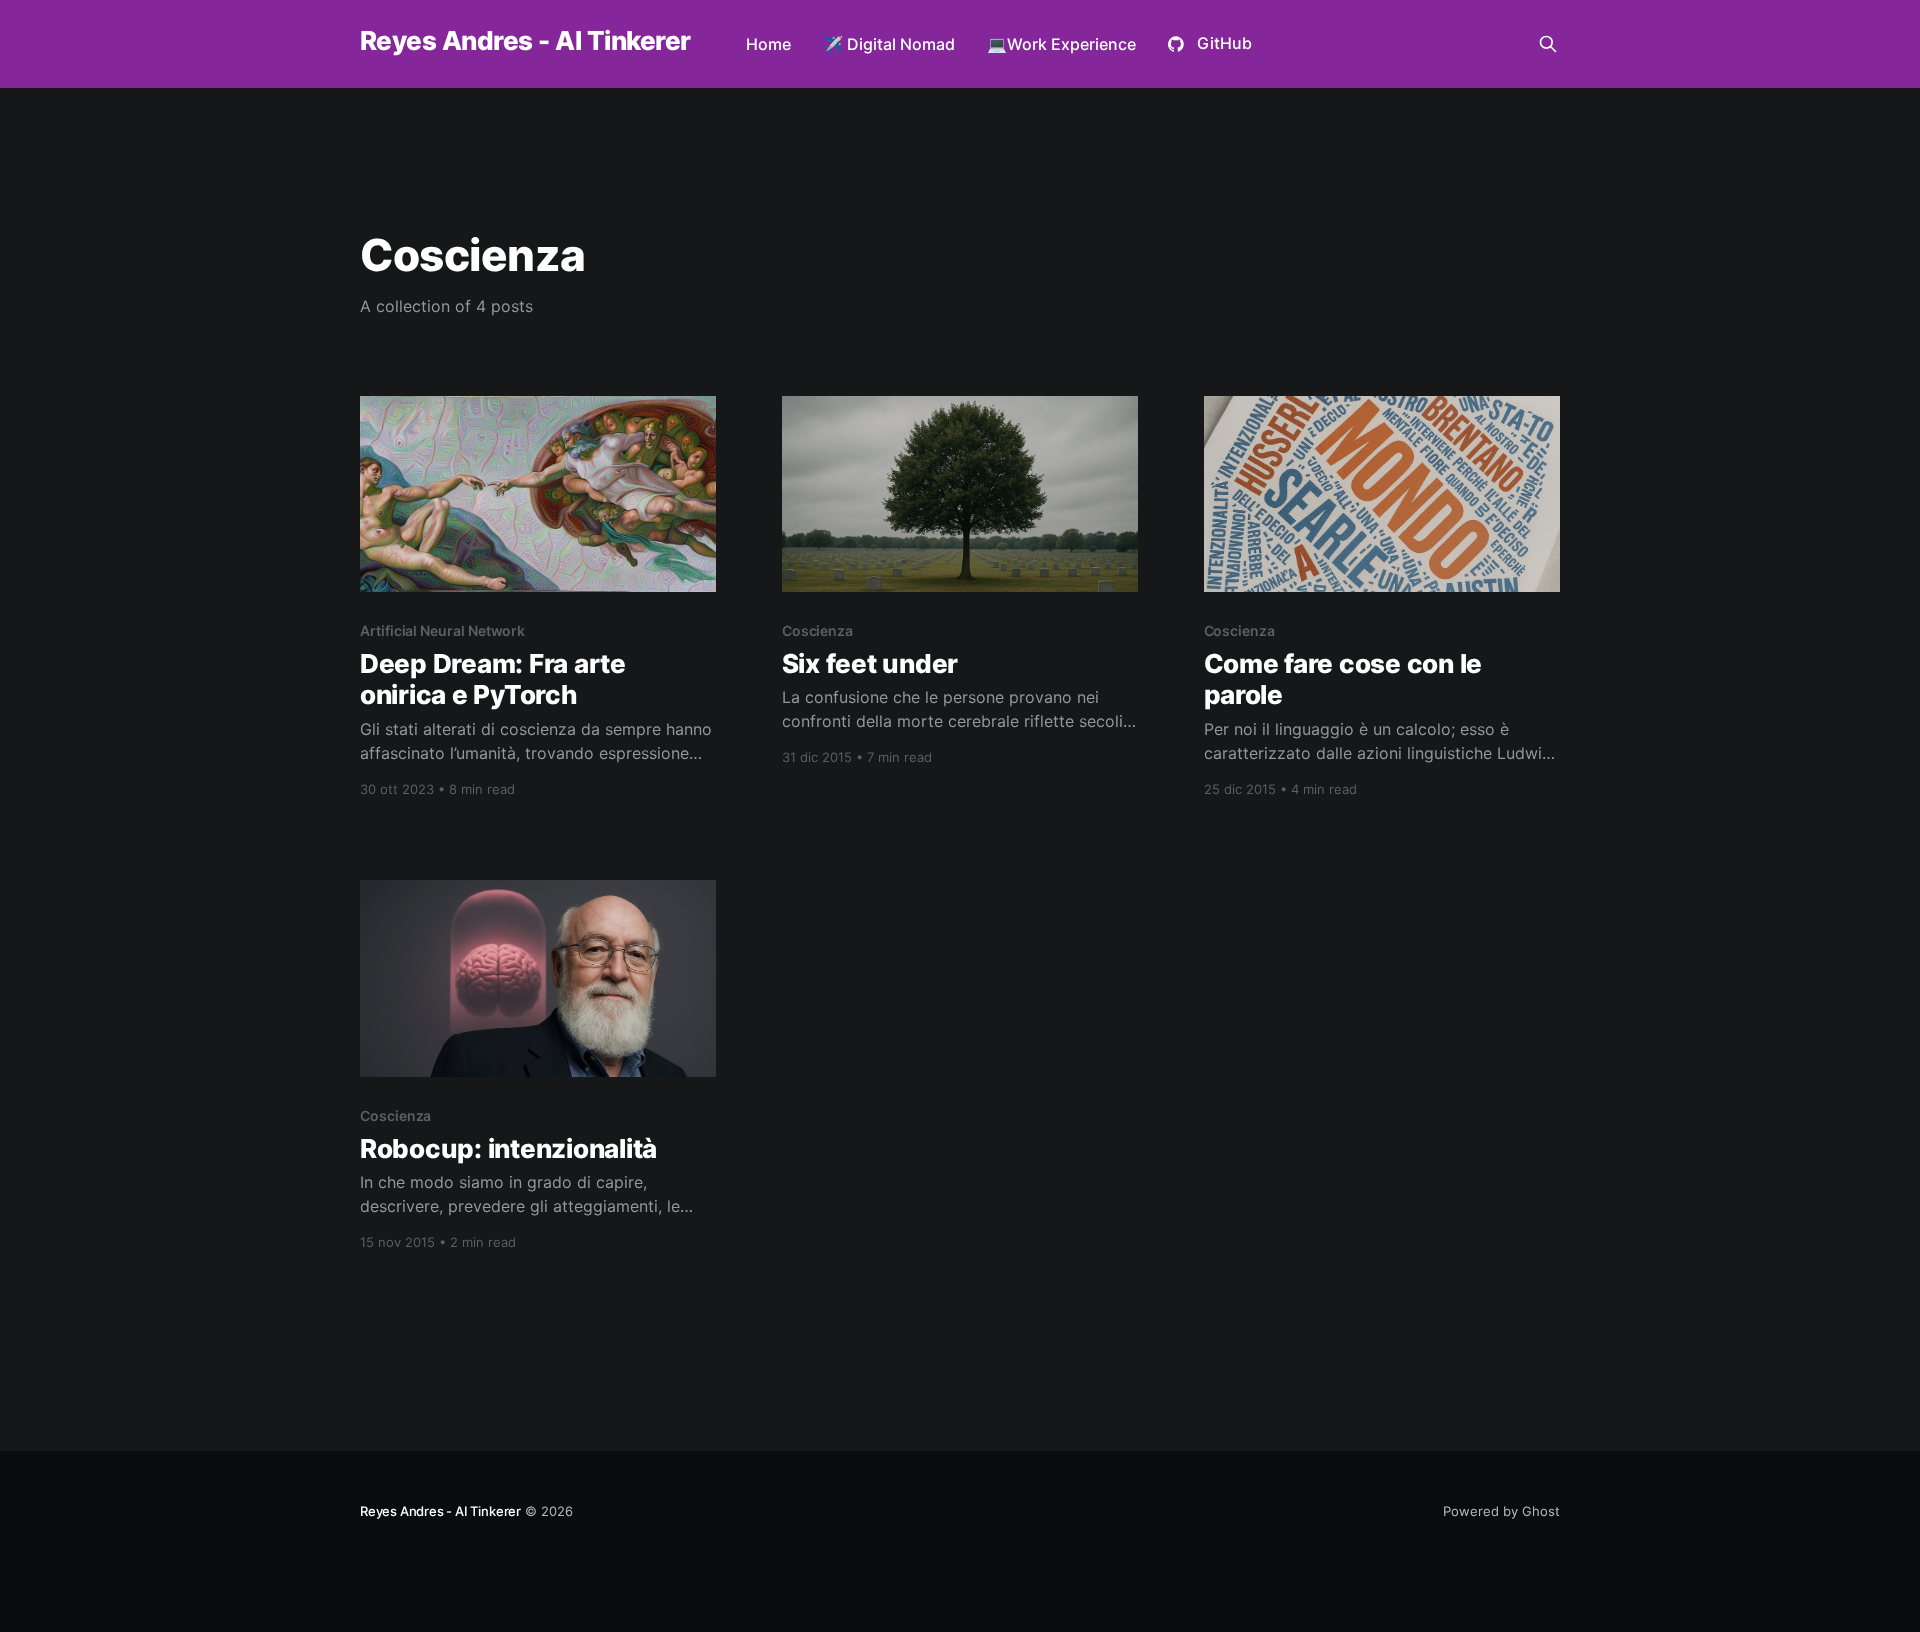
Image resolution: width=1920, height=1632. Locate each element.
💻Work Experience (1061, 44)
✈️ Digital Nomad (889, 44)
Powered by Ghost (1501, 1511)
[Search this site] (1548, 44)
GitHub (1224, 43)
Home (768, 44)
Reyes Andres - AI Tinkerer (525, 41)
